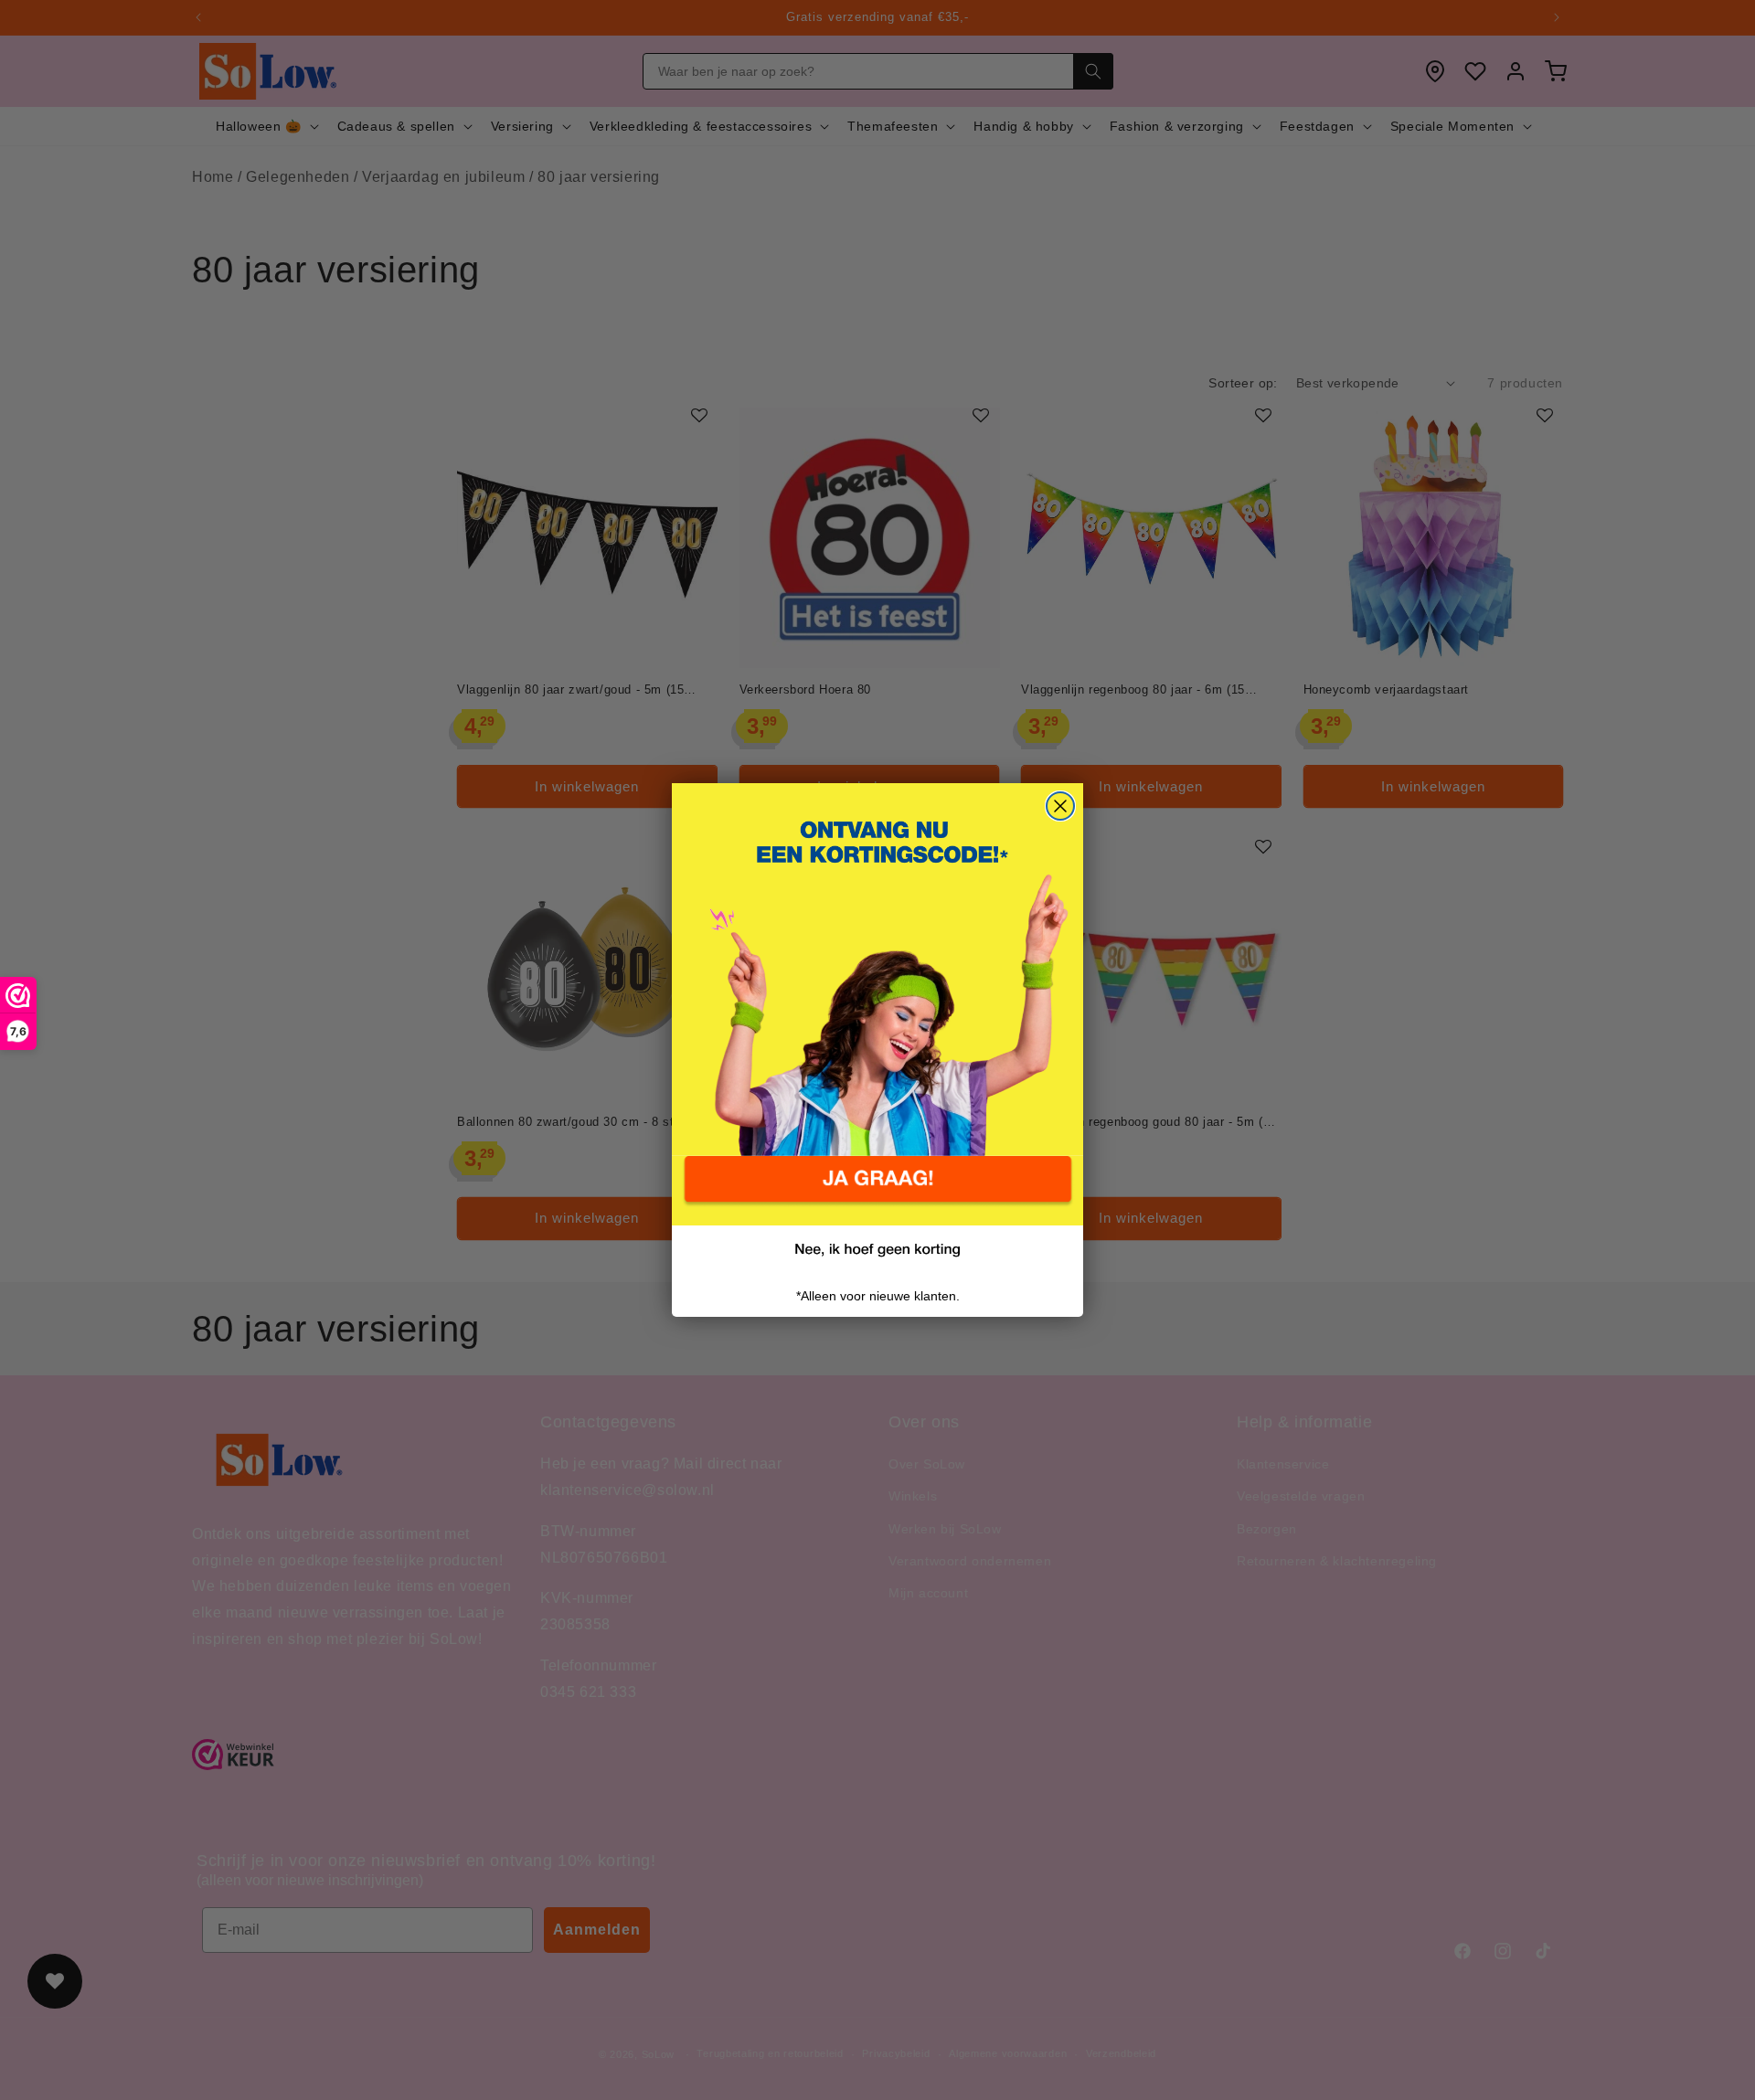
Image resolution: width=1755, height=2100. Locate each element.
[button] (877, 1191)
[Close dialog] (1060, 806)
